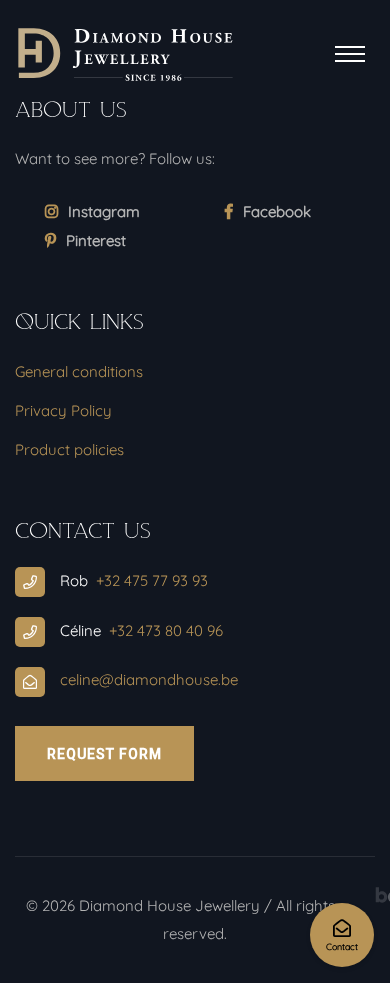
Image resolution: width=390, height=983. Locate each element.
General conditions (79, 371)
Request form (104, 754)
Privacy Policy (63, 410)
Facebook (277, 211)
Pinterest (96, 240)
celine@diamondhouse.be (149, 679)
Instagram (104, 211)
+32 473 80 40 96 (166, 630)
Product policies (69, 449)
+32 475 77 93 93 (152, 580)
